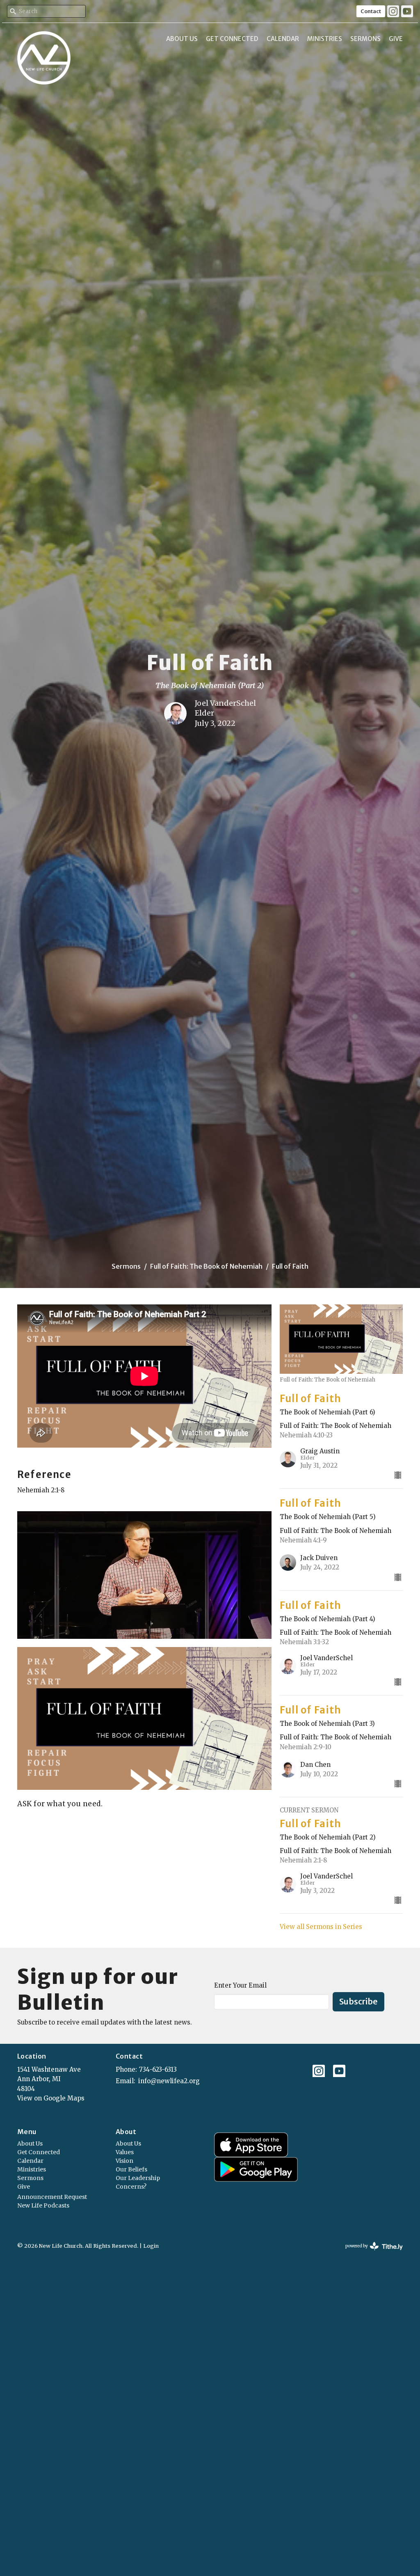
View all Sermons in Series (321, 1927)
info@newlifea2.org (169, 2081)
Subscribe (358, 2001)
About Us (182, 39)
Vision (124, 2161)
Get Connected (232, 39)
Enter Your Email (240, 1985)
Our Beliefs (131, 2169)
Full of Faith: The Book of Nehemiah (206, 1266)
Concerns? (131, 2187)
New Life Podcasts (43, 2205)
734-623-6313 (158, 2069)
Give (396, 39)
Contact (371, 11)
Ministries (325, 39)
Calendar (283, 39)
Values (125, 2152)
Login (151, 2246)
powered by (370, 2253)
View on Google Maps (51, 2098)
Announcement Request (52, 2197)
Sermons (365, 39)
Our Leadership (138, 2178)
